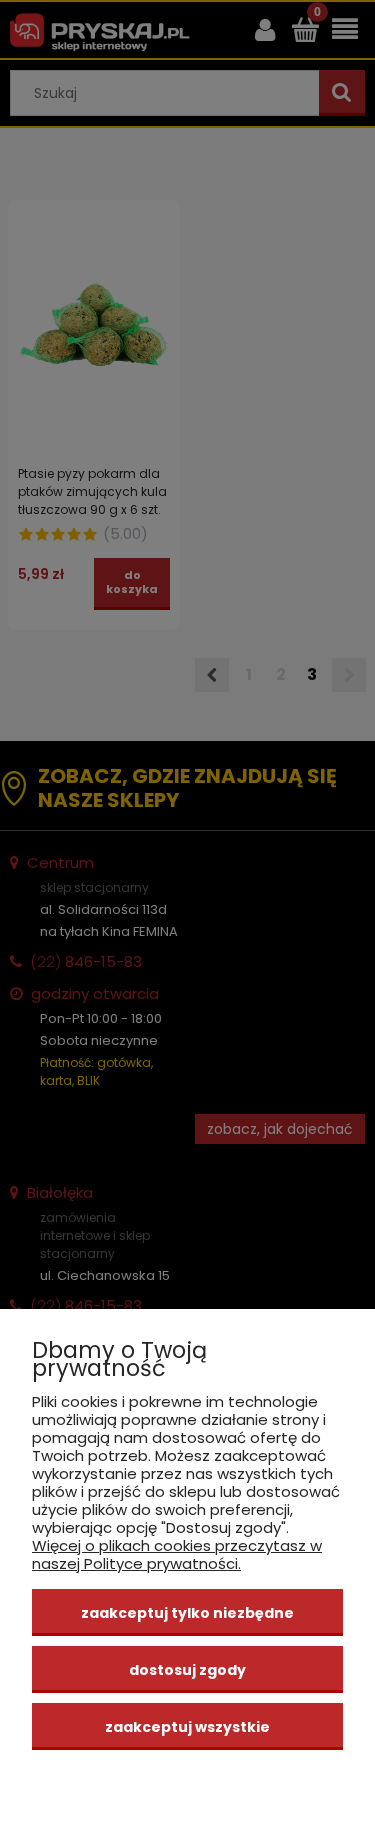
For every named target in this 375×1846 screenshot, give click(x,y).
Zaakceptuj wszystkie (187, 1727)
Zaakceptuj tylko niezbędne (187, 1613)
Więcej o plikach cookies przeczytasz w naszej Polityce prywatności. (177, 1554)
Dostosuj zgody (187, 1670)
